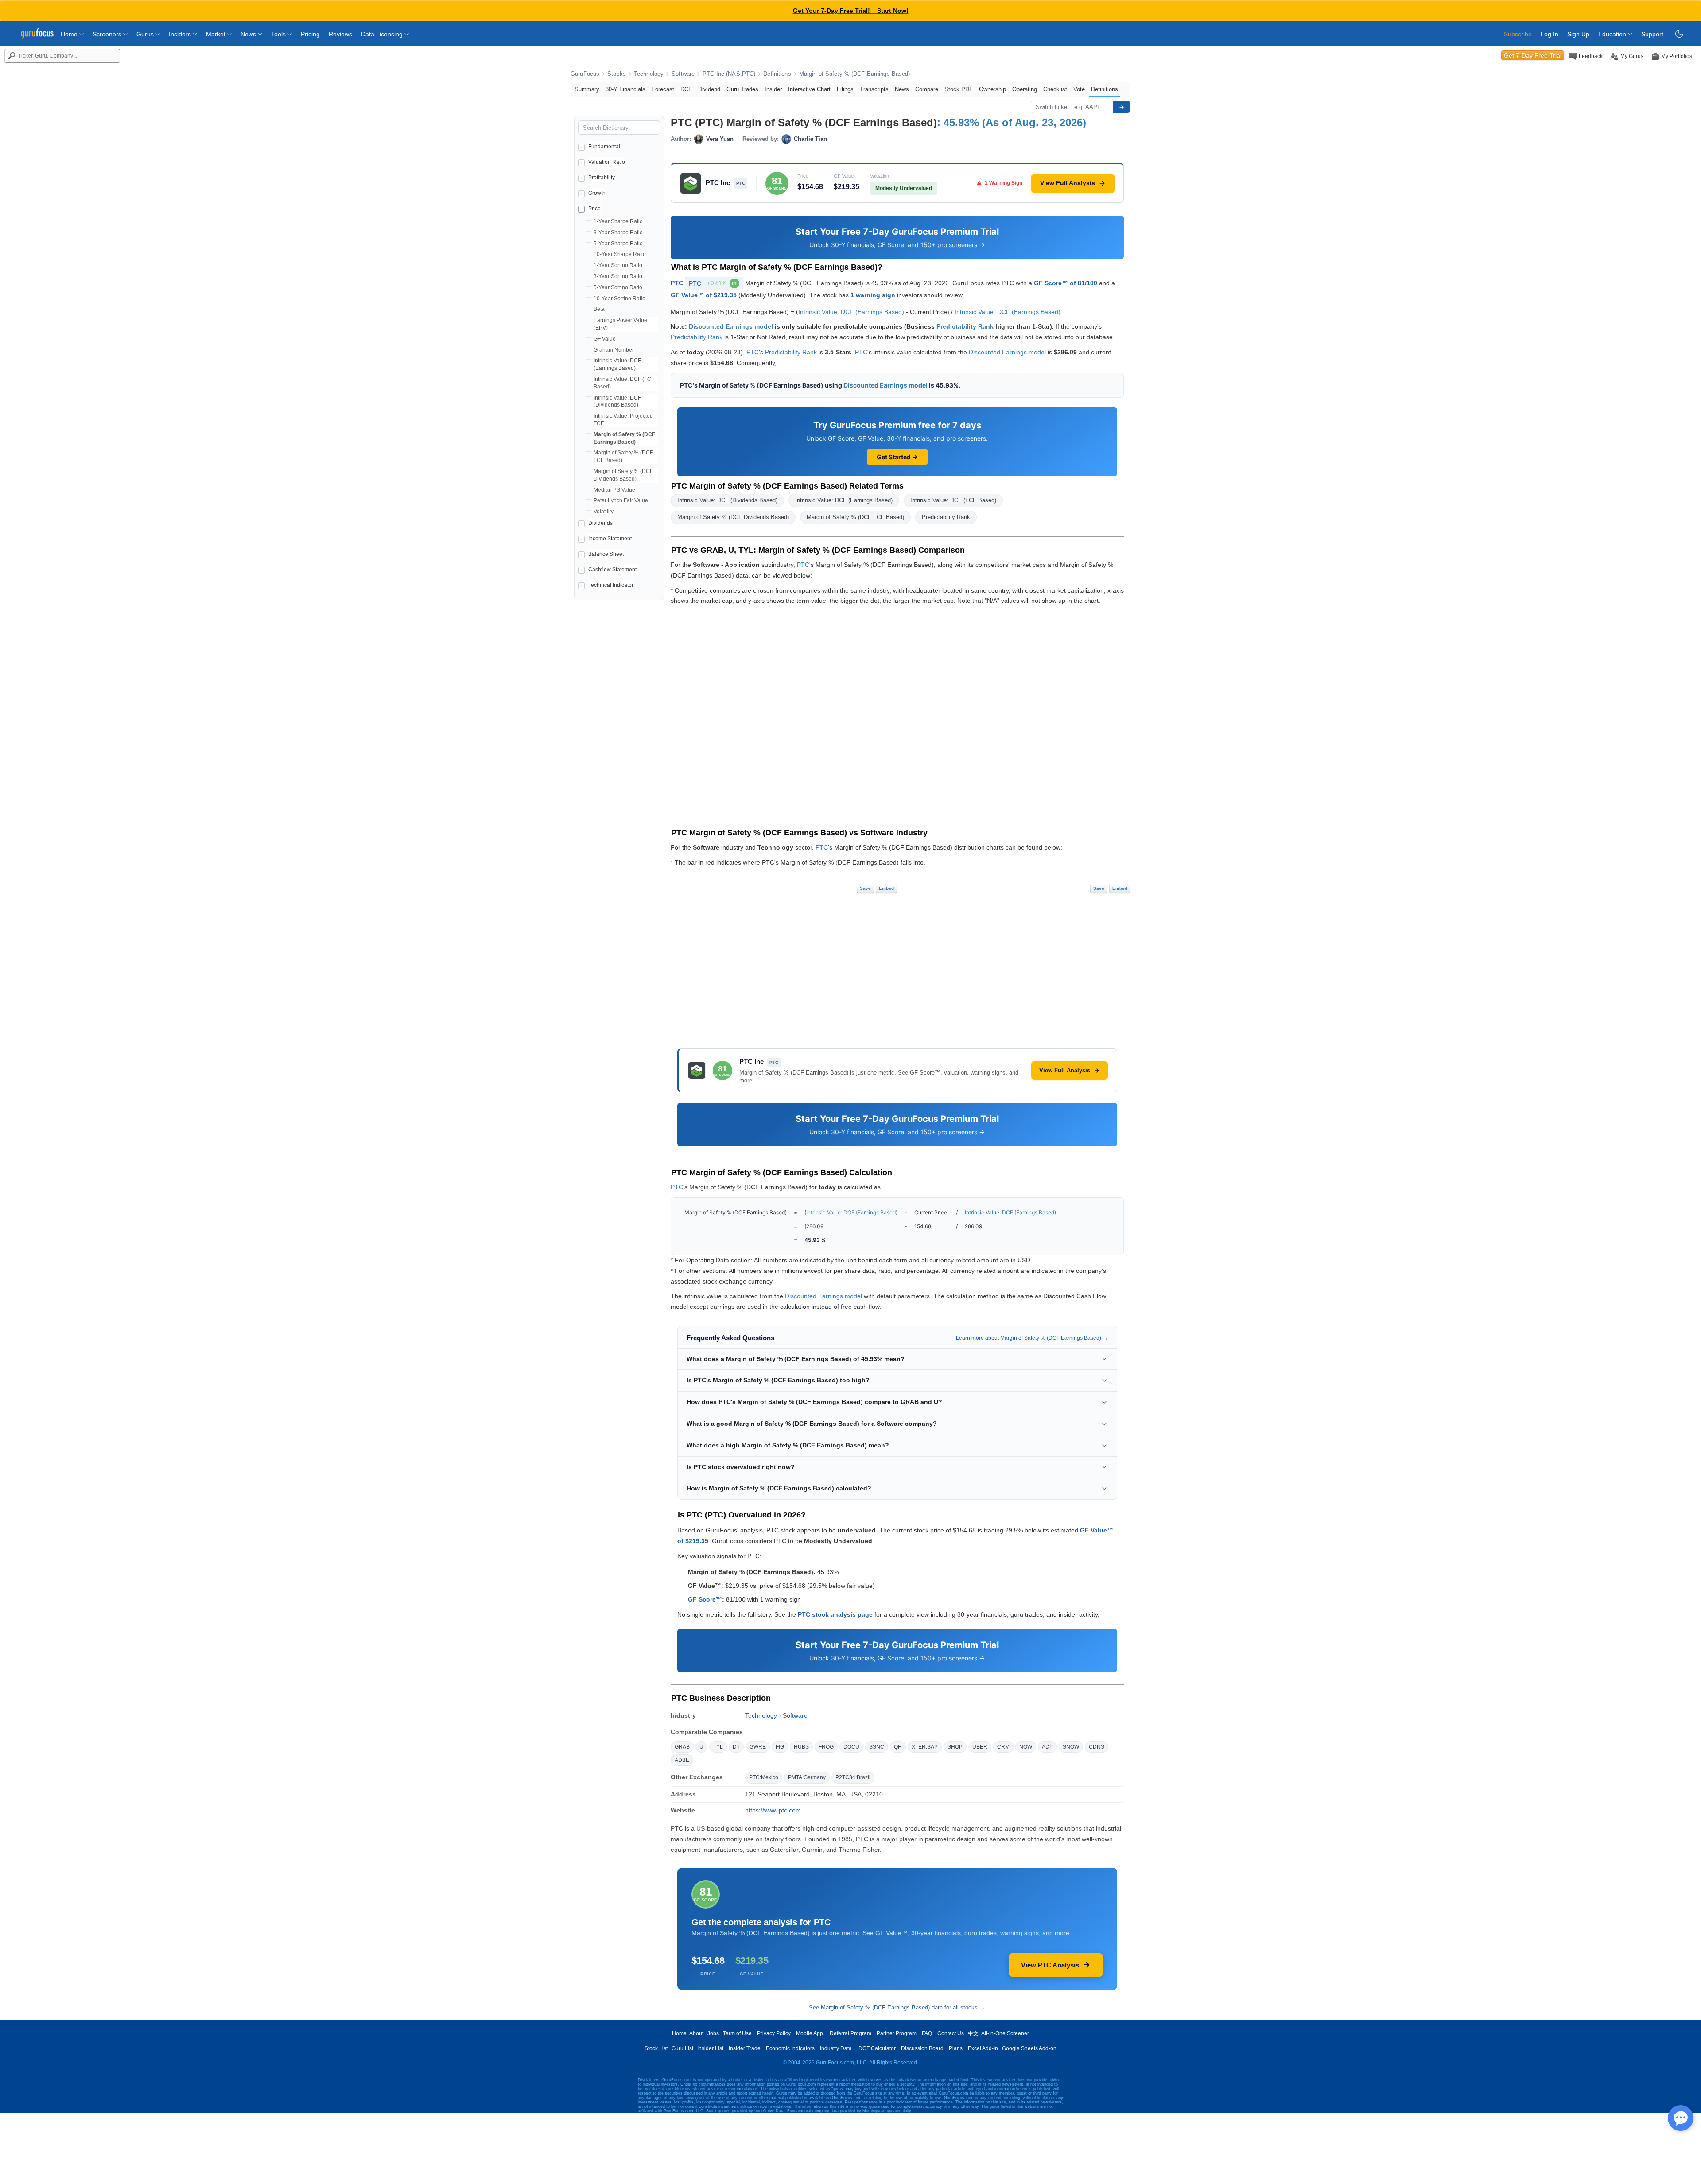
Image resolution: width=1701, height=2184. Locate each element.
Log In (1550, 34)
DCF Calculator (877, 2048)
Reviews (340, 34)
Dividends (600, 523)
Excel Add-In (983, 2048)
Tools (279, 34)
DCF (686, 89)
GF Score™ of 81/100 (1066, 283)
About (696, 2033)
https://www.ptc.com (773, 1810)
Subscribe (1518, 34)
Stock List (656, 2048)
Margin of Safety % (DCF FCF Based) (855, 517)
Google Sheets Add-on (1029, 2048)
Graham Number (614, 350)
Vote (1079, 89)
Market (217, 34)
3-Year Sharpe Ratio (618, 233)
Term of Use (737, 2033)
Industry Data (836, 2048)
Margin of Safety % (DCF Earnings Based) (855, 74)
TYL (718, 1747)
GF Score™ (705, 1599)
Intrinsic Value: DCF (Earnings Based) (851, 312)
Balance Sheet (606, 554)
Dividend (709, 89)
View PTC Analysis (1050, 1965)
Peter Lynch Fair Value (621, 500)
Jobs (713, 2033)
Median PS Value (614, 490)
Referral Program (850, 2033)
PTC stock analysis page (835, 1614)
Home (70, 34)
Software (683, 74)
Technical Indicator (611, 585)
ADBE (682, 1760)
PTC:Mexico (764, 1777)
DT (736, 1747)
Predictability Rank (965, 326)
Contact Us (951, 2033)
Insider (773, 89)
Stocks (617, 74)
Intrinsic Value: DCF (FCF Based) (953, 500)
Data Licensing (383, 34)
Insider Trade (745, 2048)
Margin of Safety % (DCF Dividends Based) (733, 517)
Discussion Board (922, 2048)
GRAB (682, 1747)
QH (898, 1747)
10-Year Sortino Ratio (619, 299)
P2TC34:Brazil (853, 1777)
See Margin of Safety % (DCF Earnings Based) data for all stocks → (897, 2007)
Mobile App (810, 2033)
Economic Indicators (790, 2048)
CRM (1003, 1747)
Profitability (602, 178)
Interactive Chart (809, 89)
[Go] (1122, 107)
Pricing (310, 34)
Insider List (710, 2048)
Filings (845, 89)
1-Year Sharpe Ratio (618, 221)
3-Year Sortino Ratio (618, 276)
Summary (587, 89)
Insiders (181, 34)
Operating (1025, 89)
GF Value (605, 339)
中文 (973, 2033)
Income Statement (610, 539)
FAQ (927, 2033)
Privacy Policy (774, 2033)
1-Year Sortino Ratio (618, 265)
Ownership (992, 89)
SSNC (877, 1747)
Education (1613, 34)
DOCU (851, 1747)
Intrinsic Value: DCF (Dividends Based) (727, 500)
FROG (826, 1747)
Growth (597, 193)
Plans (956, 2048)
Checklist (1055, 89)
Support (1652, 34)
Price (594, 209)
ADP (1047, 1747)
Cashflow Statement (612, 570)
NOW (1026, 1747)
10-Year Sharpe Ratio (620, 254)
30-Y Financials (625, 89)
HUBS (801, 1747)
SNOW (1071, 1747)
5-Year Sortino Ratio (618, 287)
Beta (599, 309)
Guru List (682, 2048)
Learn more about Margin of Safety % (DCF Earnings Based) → (1032, 1338)
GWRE (758, 1747)
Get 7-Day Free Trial (1533, 55)
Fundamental (604, 147)
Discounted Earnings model (731, 326)
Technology (649, 74)
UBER (980, 1747)
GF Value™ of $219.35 (704, 295)
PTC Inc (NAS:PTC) (729, 74)
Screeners (108, 34)
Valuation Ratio (607, 162)
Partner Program (897, 2033)
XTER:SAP (925, 1747)
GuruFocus (585, 74)
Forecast (663, 89)
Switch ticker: (1053, 107)
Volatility (604, 512)
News (249, 34)
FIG (780, 1747)
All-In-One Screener (1005, 2033)
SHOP (955, 1747)
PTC (677, 283)
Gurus (146, 34)
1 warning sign (873, 295)
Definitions (777, 74)
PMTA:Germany (807, 1777)
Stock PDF (959, 89)
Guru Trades (742, 89)
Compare (927, 89)
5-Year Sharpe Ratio (618, 244)
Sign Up (1578, 34)
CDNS (1097, 1747)
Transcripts (874, 89)
